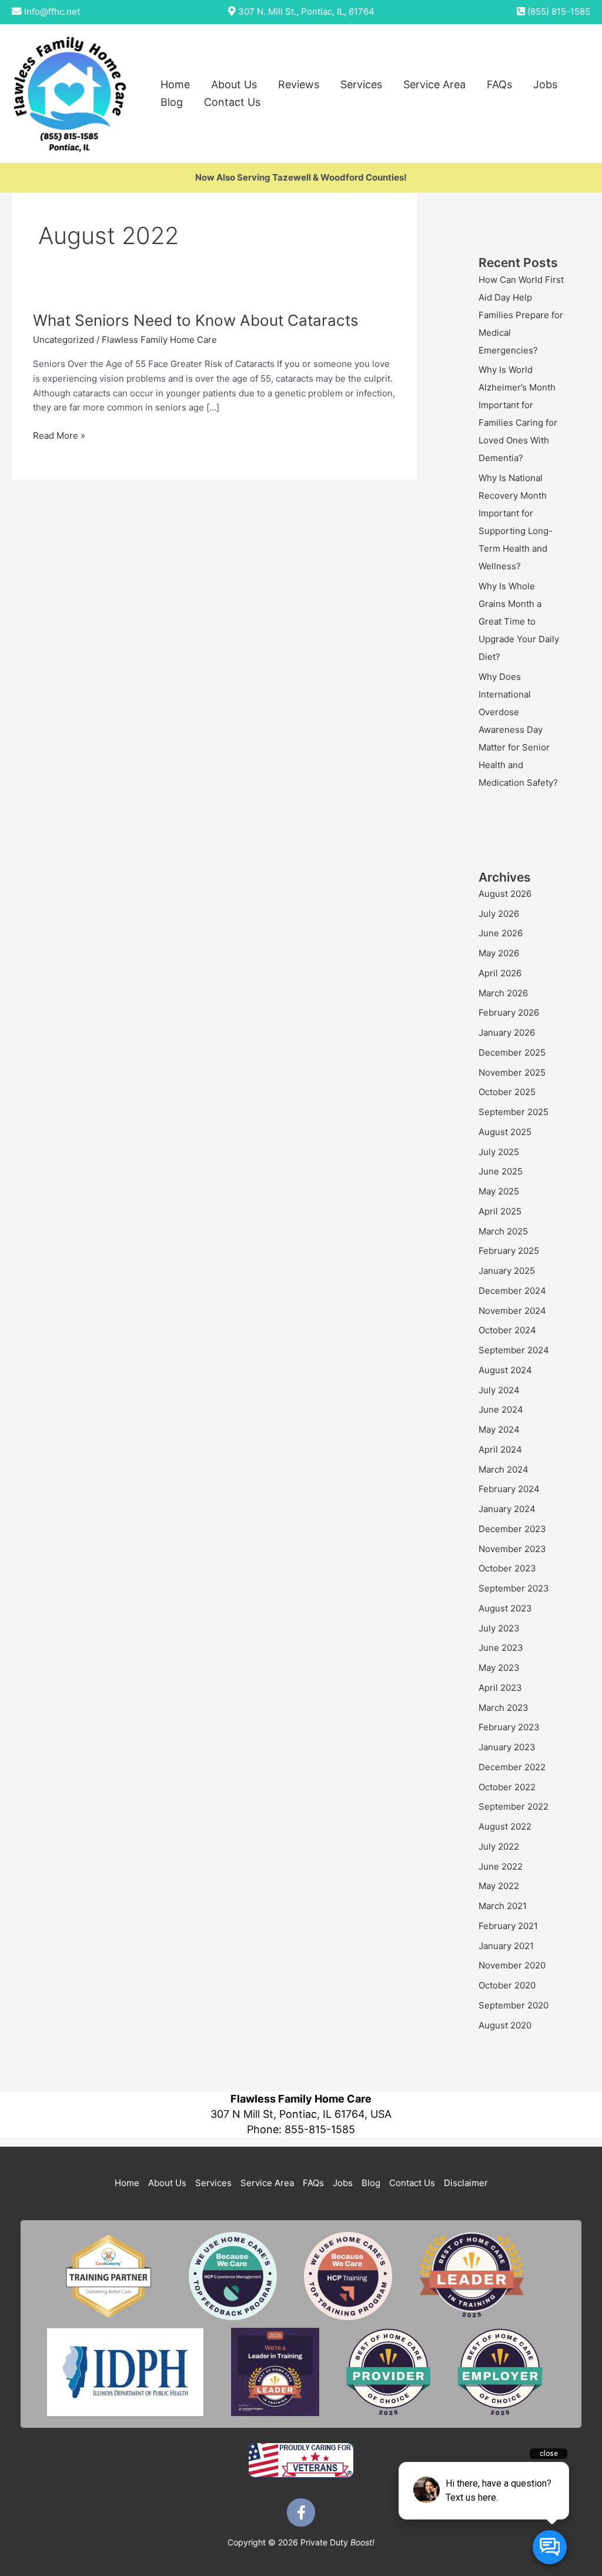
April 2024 (500, 1449)
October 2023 (507, 1568)
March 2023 (504, 1708)
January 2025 (507, 1271)
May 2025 (499, 1191)
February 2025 (509, 1251)
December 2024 (512, 1291)
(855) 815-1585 (559, 11)
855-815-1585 (320, 2129)
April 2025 (500, 1211)
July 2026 (499, 914)
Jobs (545, 84)
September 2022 (514, 1806)
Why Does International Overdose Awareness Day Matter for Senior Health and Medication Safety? (518, 730)
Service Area (434, 84)
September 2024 (514, 1350)
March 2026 (503, 993)
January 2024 (507, 1509)
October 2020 (507, 1985)
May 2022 (499, 1886)
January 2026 (507, 1032)
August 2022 (505, 1826)
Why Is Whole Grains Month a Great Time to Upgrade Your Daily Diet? (519, 621)
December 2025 (512, 1052)
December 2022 (512, 1767)
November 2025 (512, 1072)
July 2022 (499, 1846)
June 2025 (501, 1171)
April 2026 (500, 973)
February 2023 (509, 1727)
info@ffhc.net (52, 11)
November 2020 (512, 1965)
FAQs (499, 84)
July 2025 (499, 1152)
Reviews (299, 84)
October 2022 (507, 1787)
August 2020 (505, 2025)
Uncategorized (63, 340)
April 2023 (500, 1688)
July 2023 (499, 1628)
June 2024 (501, 1409)
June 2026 (501, 933)
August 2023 (505, 1608)
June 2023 (501, 1648)
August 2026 (505, 894)
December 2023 (512, 1529)
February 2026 (509, 1012)
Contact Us (232, 102)
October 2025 (507, 1092)
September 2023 (514, 1588)
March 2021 (503, 1906)
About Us (234, 84)
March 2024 (504, 1469)
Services (361, 84)
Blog (172, 102)
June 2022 (501, 1866)
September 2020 (514, 2005)
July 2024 (499, 1390)
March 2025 (503, 1231)
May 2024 (499, 1429)
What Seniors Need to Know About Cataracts (196, 320)
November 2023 (512, 1549)
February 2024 (509, 1489)
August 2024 (505, 1370)
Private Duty (337, 2542)
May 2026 (499, 953)
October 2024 (507, 1330)
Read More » (59, 436)
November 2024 (512, 1311)
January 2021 (506, 1946)
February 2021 (508, 1926)
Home (175, 84)
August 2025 (505, 1132)
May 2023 (499, 1668)
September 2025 (514, 1112)
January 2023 (507, 1747)
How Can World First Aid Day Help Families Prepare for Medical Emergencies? (521, 315)
